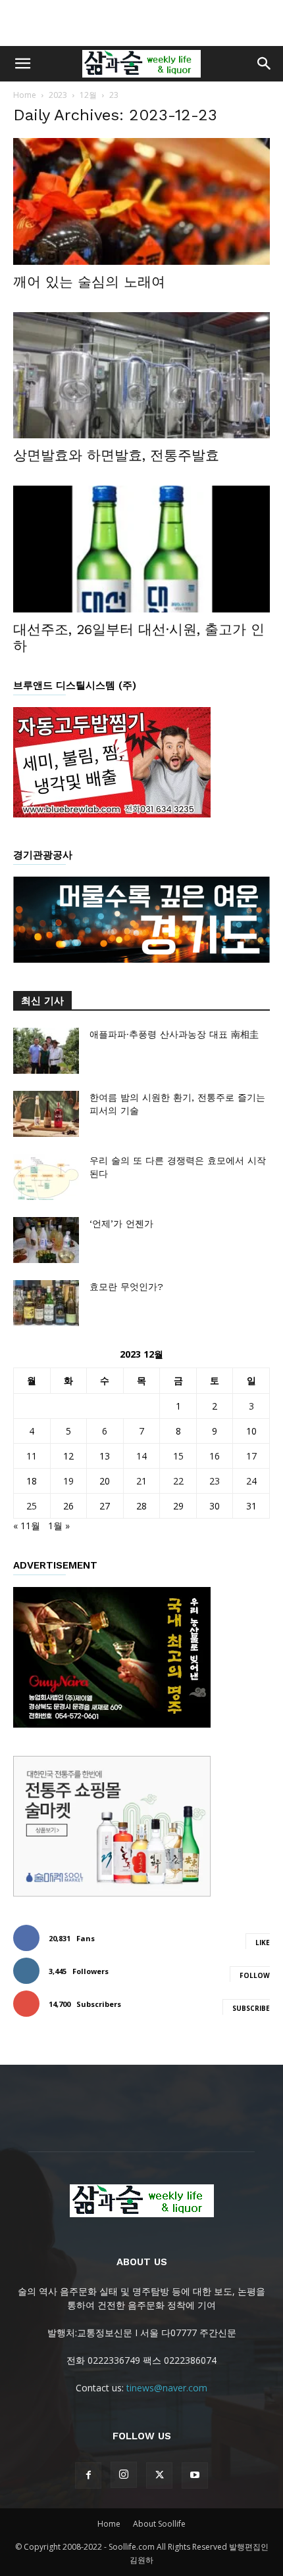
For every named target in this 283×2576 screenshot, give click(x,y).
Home (25, 95)
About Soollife (159, 2524)
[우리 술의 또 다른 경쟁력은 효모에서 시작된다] (46, 1177)
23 (215, 1481)
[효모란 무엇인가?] (46, 1303)
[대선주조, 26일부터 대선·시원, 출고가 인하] (141, 549)
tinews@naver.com (167, 2388)
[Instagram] (124, 2475)
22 (178, 1481)
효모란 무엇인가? (126, 1287)
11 (32, 1456)
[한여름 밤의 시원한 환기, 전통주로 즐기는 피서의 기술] (46, 1114)
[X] (159, 2475)
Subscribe (251, 2008)
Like (263, 1943)
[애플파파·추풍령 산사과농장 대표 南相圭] (46, 1051)
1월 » (59, 1526)
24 (251, 1481)
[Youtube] (195, 2475)
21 (141, 1481)
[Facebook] (88, 2475)
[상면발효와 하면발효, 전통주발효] (141, 376)
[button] (22, 64)
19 (68, 1481)
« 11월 (27, 1526)
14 (141, 1456)
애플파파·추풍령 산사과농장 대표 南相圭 (174, 1034)
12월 (88, 95)
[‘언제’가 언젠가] (46, 1240)
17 (251, 1456)
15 (178, 1456)
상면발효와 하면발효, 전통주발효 (116, 455)
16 (215, 1456)
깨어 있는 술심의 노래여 (89, 282)
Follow (255, 1975)
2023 (58, 95)
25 (32, 1506)
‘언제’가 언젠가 (121, 1224)
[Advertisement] (141, 23)
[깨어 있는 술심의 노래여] (141, 201)
